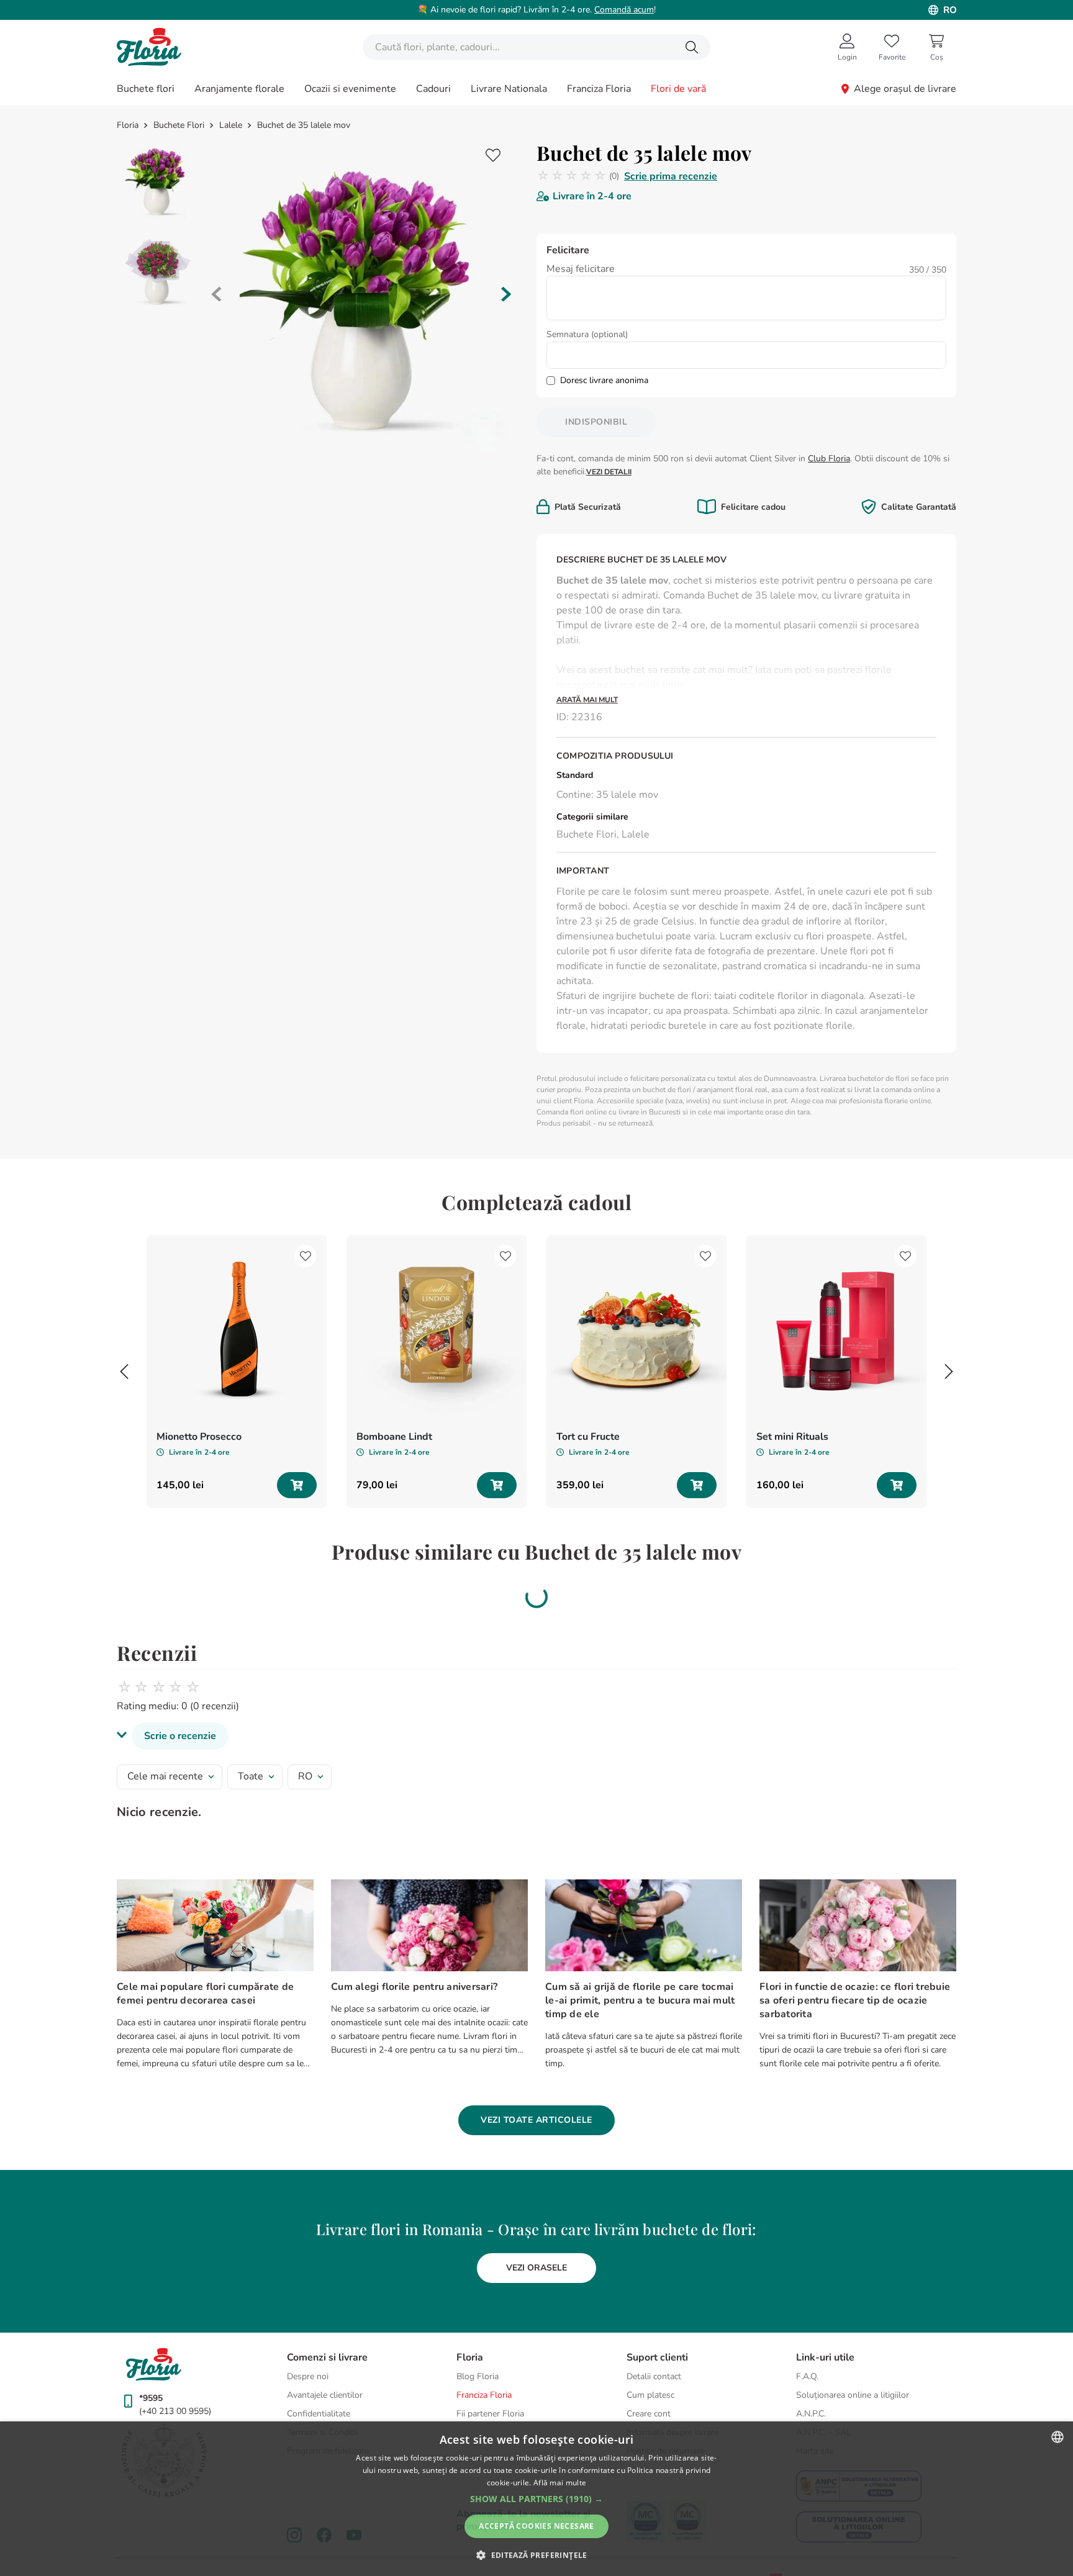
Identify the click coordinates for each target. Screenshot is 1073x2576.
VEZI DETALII (609, 472)
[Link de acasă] (129, 125)
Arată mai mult (587, 700)
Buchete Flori (179, 125)
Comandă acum (624, 10)
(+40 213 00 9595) (175, 2386)
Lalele (231, 125)
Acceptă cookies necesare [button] (536, 2526)
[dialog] (536, 2499)
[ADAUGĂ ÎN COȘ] (297, 1485)
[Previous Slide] (124, 1372)
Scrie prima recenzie (671, 176)
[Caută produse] (692, 47)
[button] (536, 1711)
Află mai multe (560, 2483)
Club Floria (829, 459)
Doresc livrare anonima (604, 380)
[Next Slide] (949, 1372)
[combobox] (536, 47)
